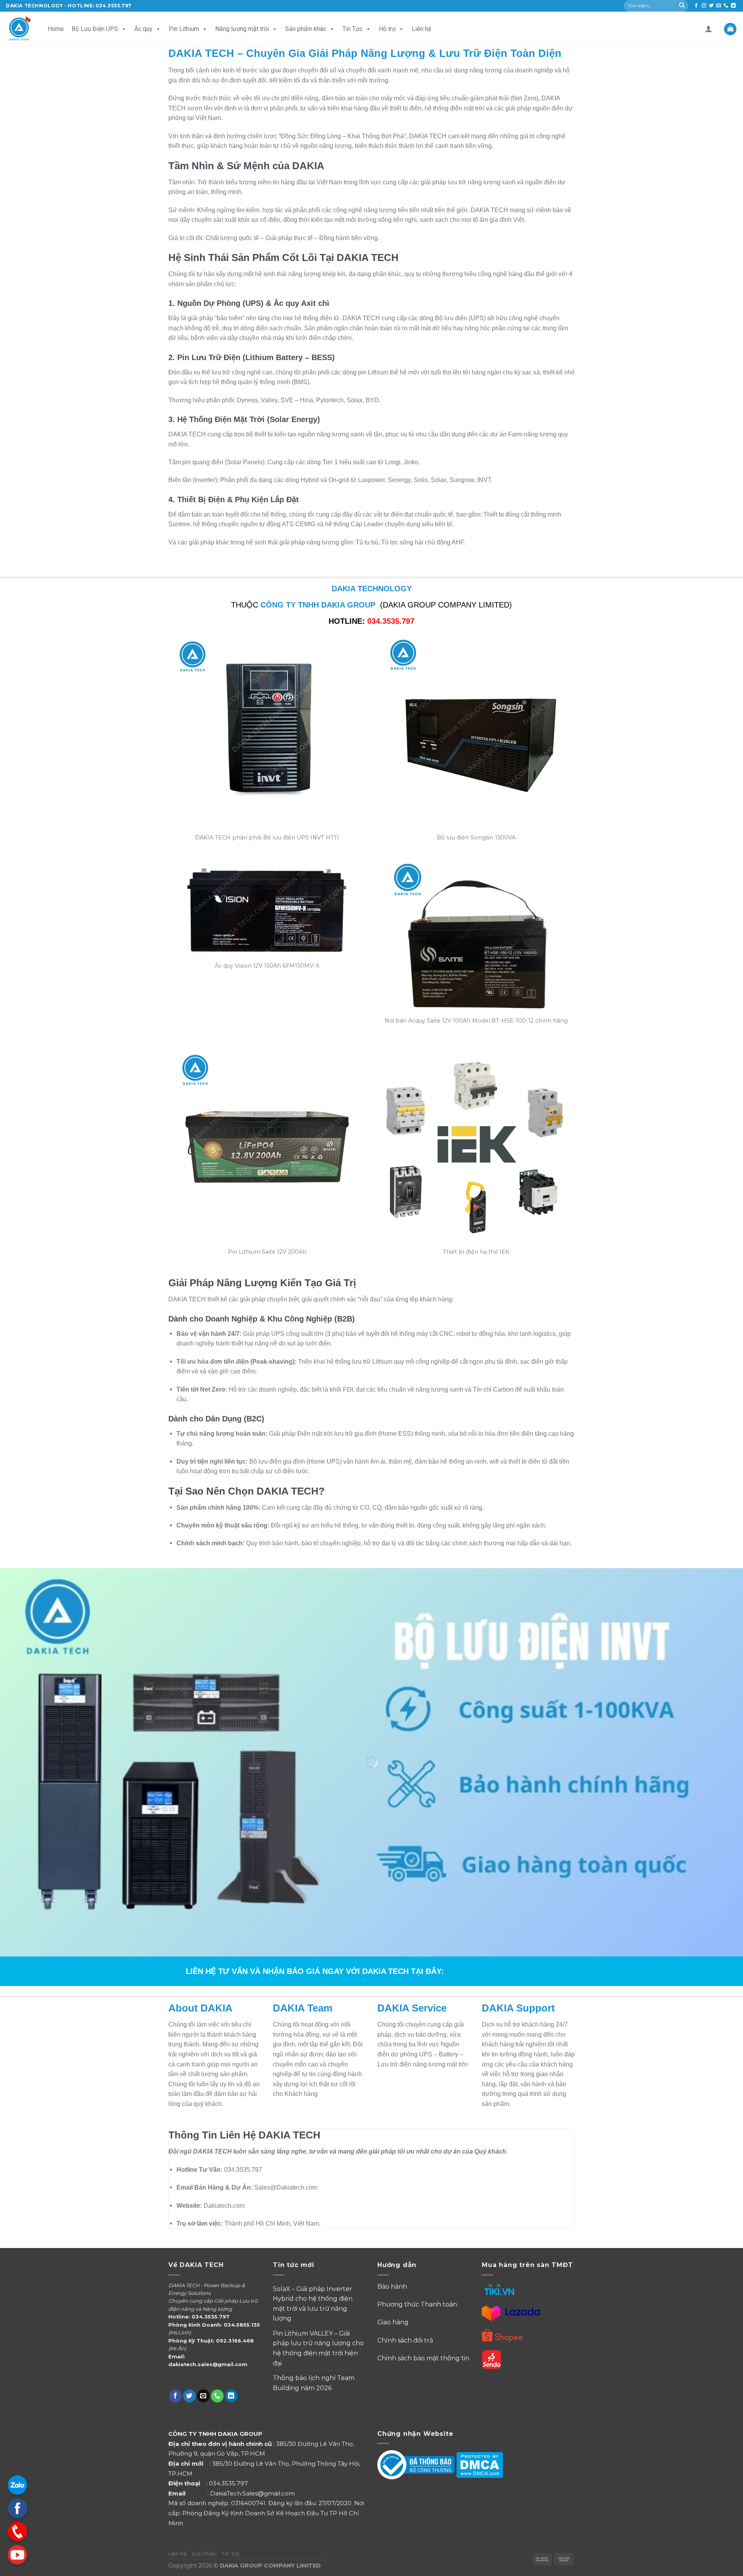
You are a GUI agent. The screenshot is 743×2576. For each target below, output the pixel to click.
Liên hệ (421, 29)
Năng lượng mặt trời (242, 29)
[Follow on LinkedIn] (733, 6)
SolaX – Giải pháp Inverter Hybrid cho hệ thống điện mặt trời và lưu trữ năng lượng (313, 2304)
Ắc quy (143, 29)
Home (56, 29)
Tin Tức (353, 29)
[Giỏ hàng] (730, 29)
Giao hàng (393, 2322)
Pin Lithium (184, 29)
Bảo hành (392, 2287)
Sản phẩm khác (306, 29)
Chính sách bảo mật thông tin (423, 2358)
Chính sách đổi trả (405, 2340)
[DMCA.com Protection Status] (480, 2465)
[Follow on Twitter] (711, 6)
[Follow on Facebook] (696, 6)
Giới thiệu (204, 2554)
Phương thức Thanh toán (418, 2304)
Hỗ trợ (387, 29)
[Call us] (726, 6)
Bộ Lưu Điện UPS (95, 29)
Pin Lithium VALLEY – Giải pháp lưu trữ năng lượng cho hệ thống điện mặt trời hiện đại (318, 2348)
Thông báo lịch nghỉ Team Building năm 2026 (314, 2383)
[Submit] (682, 6)
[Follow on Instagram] (704, 6)
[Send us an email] (719, 6)
